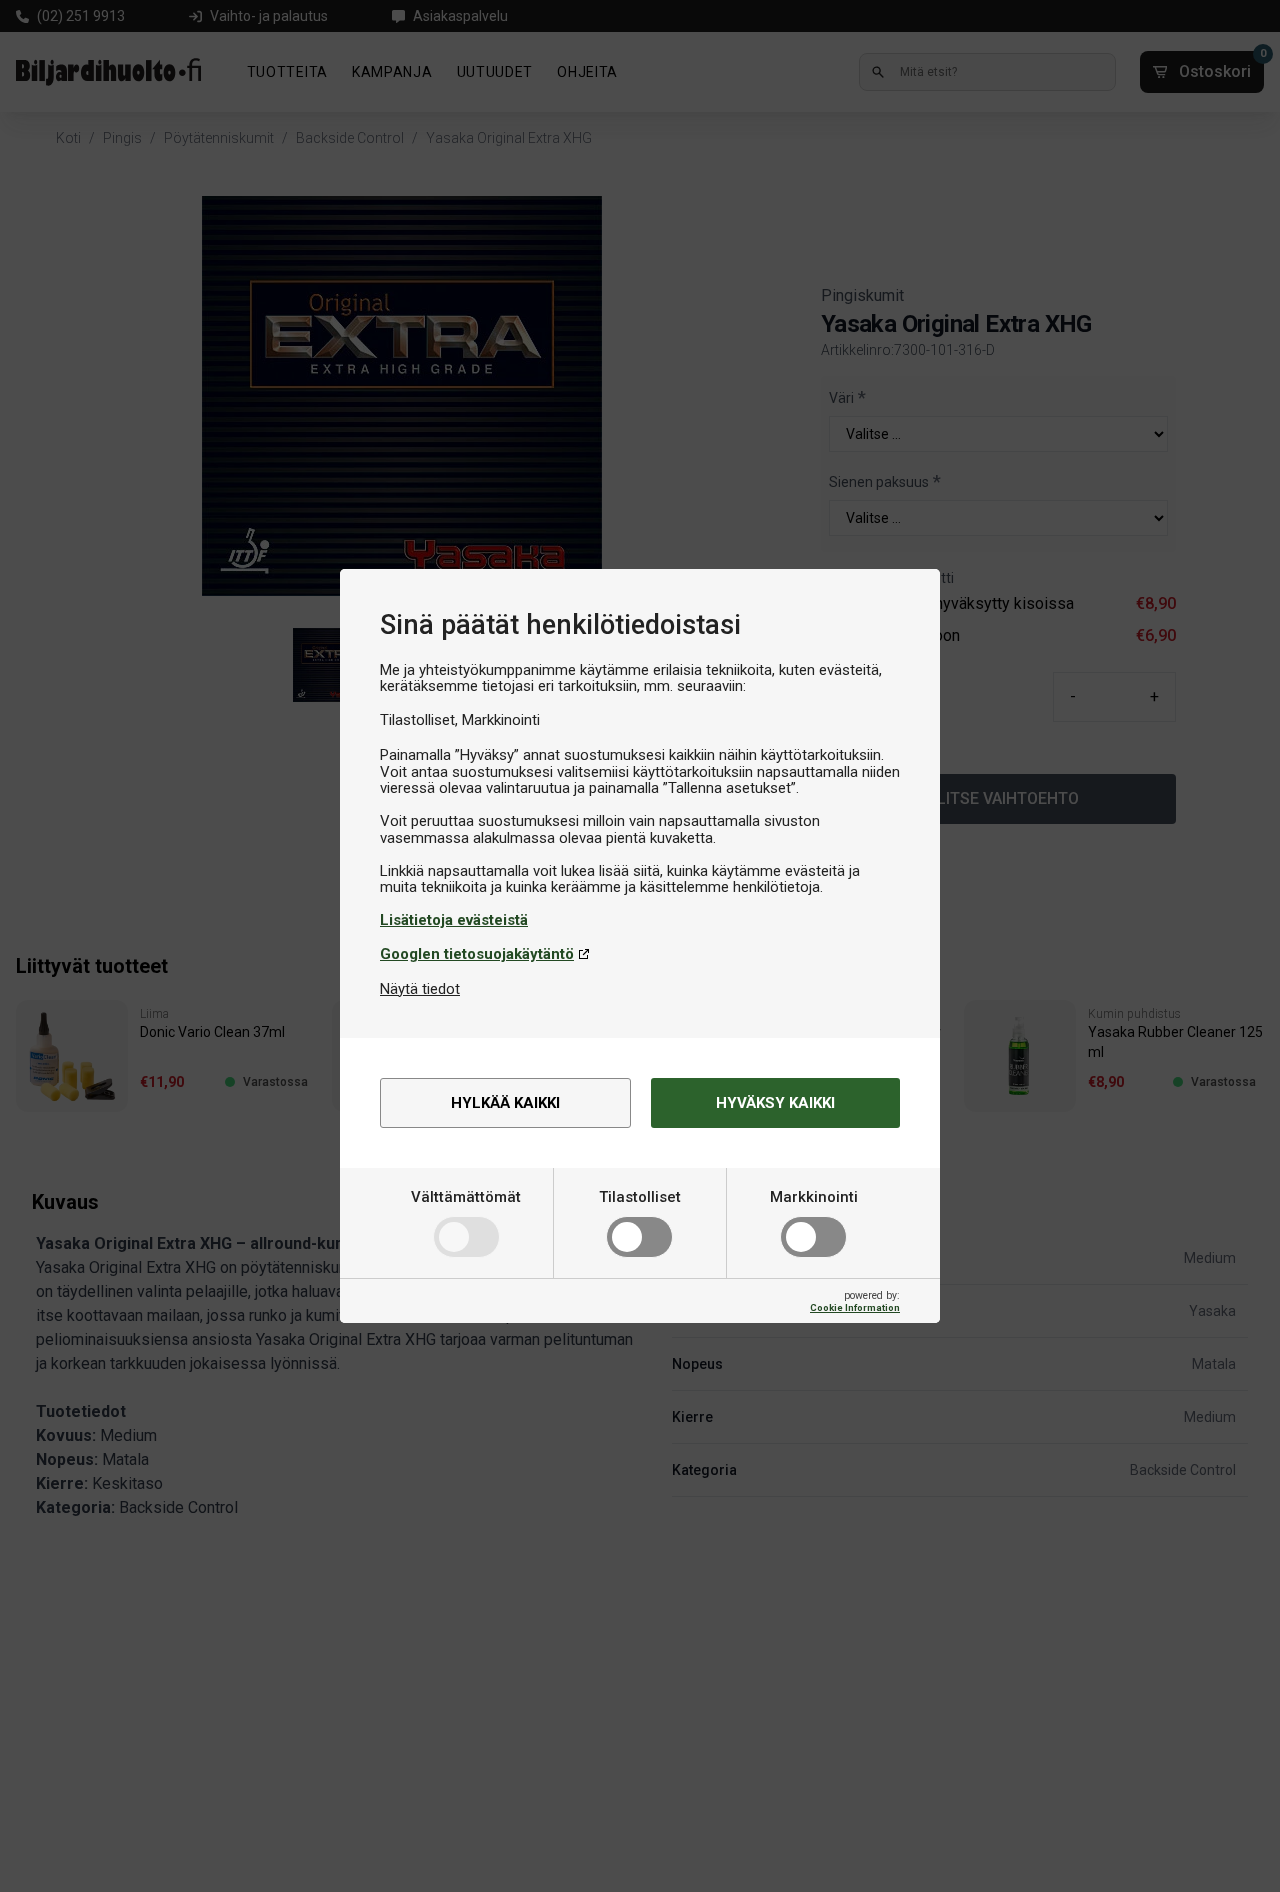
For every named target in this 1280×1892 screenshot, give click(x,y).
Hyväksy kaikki (775, 1103)
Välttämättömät (466, 1197)
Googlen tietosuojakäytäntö (477, 954)
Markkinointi (814, 1197)
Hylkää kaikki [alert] (505, 1103)
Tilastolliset (640, 1197)
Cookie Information (855, 1307)
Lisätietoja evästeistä (454, 920)
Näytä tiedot (420, 989)
